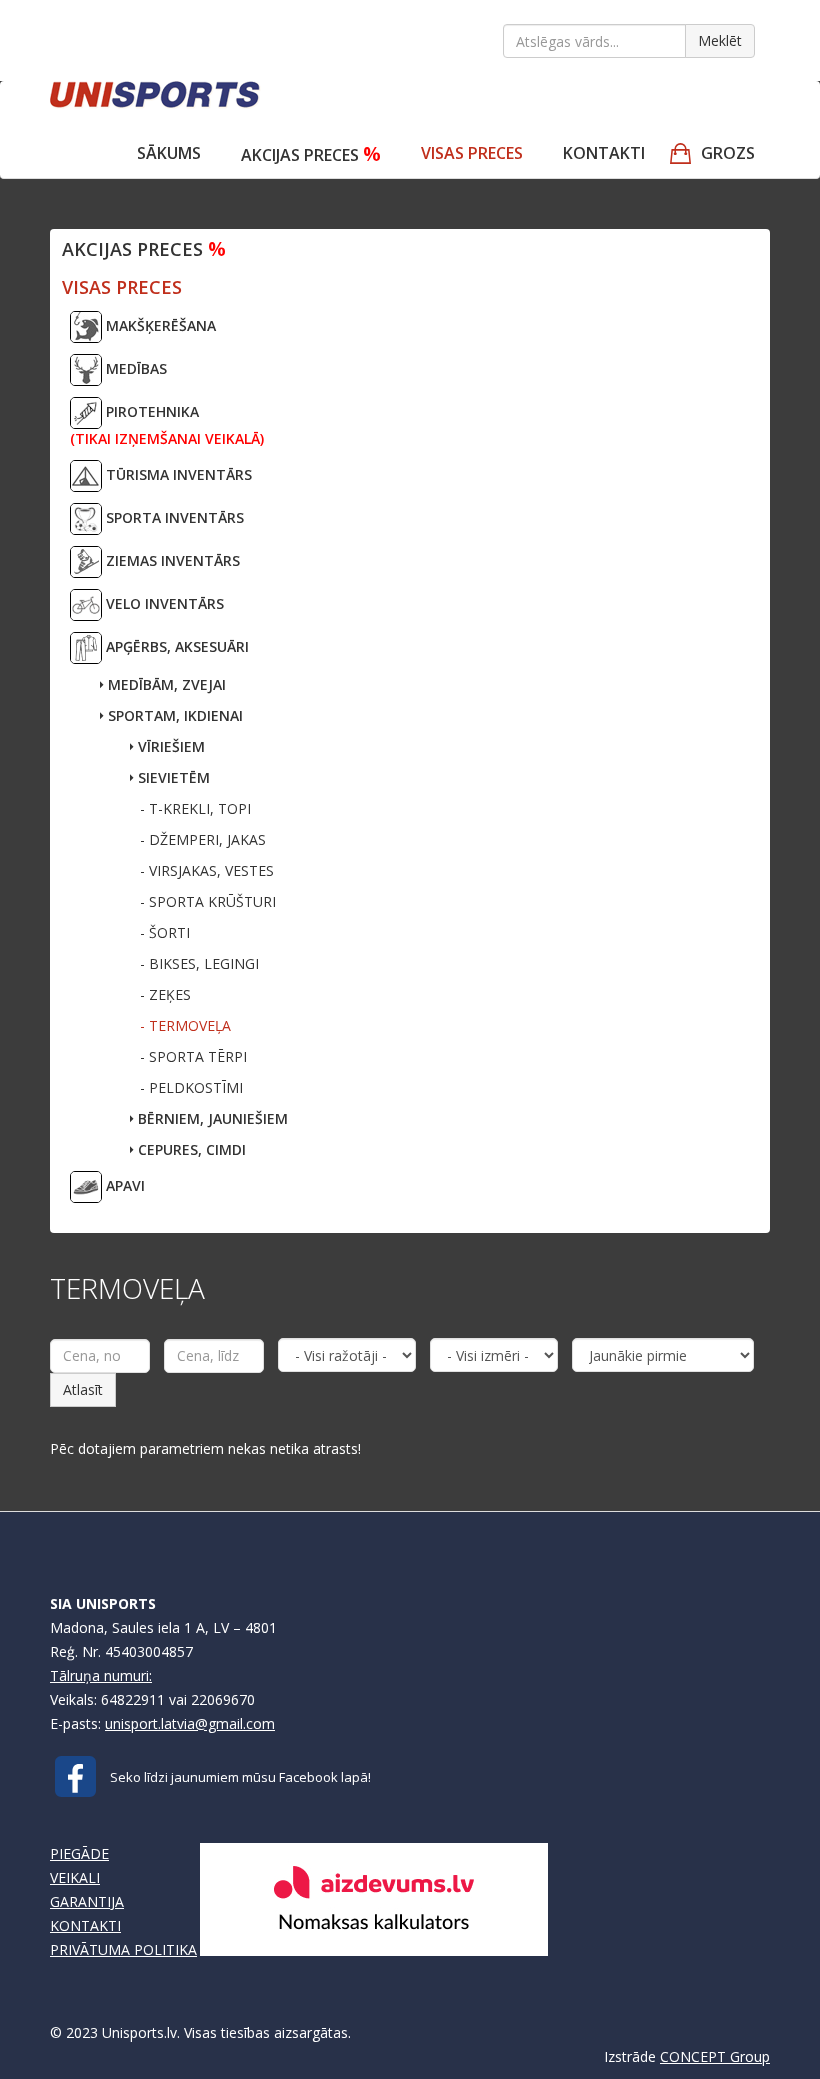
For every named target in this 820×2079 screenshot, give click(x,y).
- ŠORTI (165, 932)
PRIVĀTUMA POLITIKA (123, 1949)
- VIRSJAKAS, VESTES (207, 870)
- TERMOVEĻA (185, 1025)
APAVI (123, 1185)
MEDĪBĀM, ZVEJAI (165, 684)
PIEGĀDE (79, 1853)
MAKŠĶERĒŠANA (159, 325)
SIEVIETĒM (172, 777)
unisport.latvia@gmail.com (190, 1723)
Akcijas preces (311, 153)
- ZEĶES (165, 994)
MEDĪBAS (134, 368)
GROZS (728, 153)
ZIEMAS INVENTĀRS (171, 560)
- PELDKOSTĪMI (191, 1087)
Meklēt (720, 40)
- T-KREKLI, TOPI (195, 808)
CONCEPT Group (715, 2056)
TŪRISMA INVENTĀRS (177, 474)
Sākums (169, 153)
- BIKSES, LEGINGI (199, 963)
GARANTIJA (87, 1901)
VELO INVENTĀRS (163, 603)
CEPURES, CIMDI (190, 1149)
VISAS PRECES (472, 153)
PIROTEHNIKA (167, 425)
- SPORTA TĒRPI (193, 1056)
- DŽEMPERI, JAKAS (203, 839)
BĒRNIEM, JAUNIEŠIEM (211, 1118)
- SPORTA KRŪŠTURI (208, 901)
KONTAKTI (85, 1925)
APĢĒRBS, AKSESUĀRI (175, 646)
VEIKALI (75, 1877)
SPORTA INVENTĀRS (173, 517)
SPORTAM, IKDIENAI (173, 715)
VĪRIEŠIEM (169, 746)
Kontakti (604, 153)
